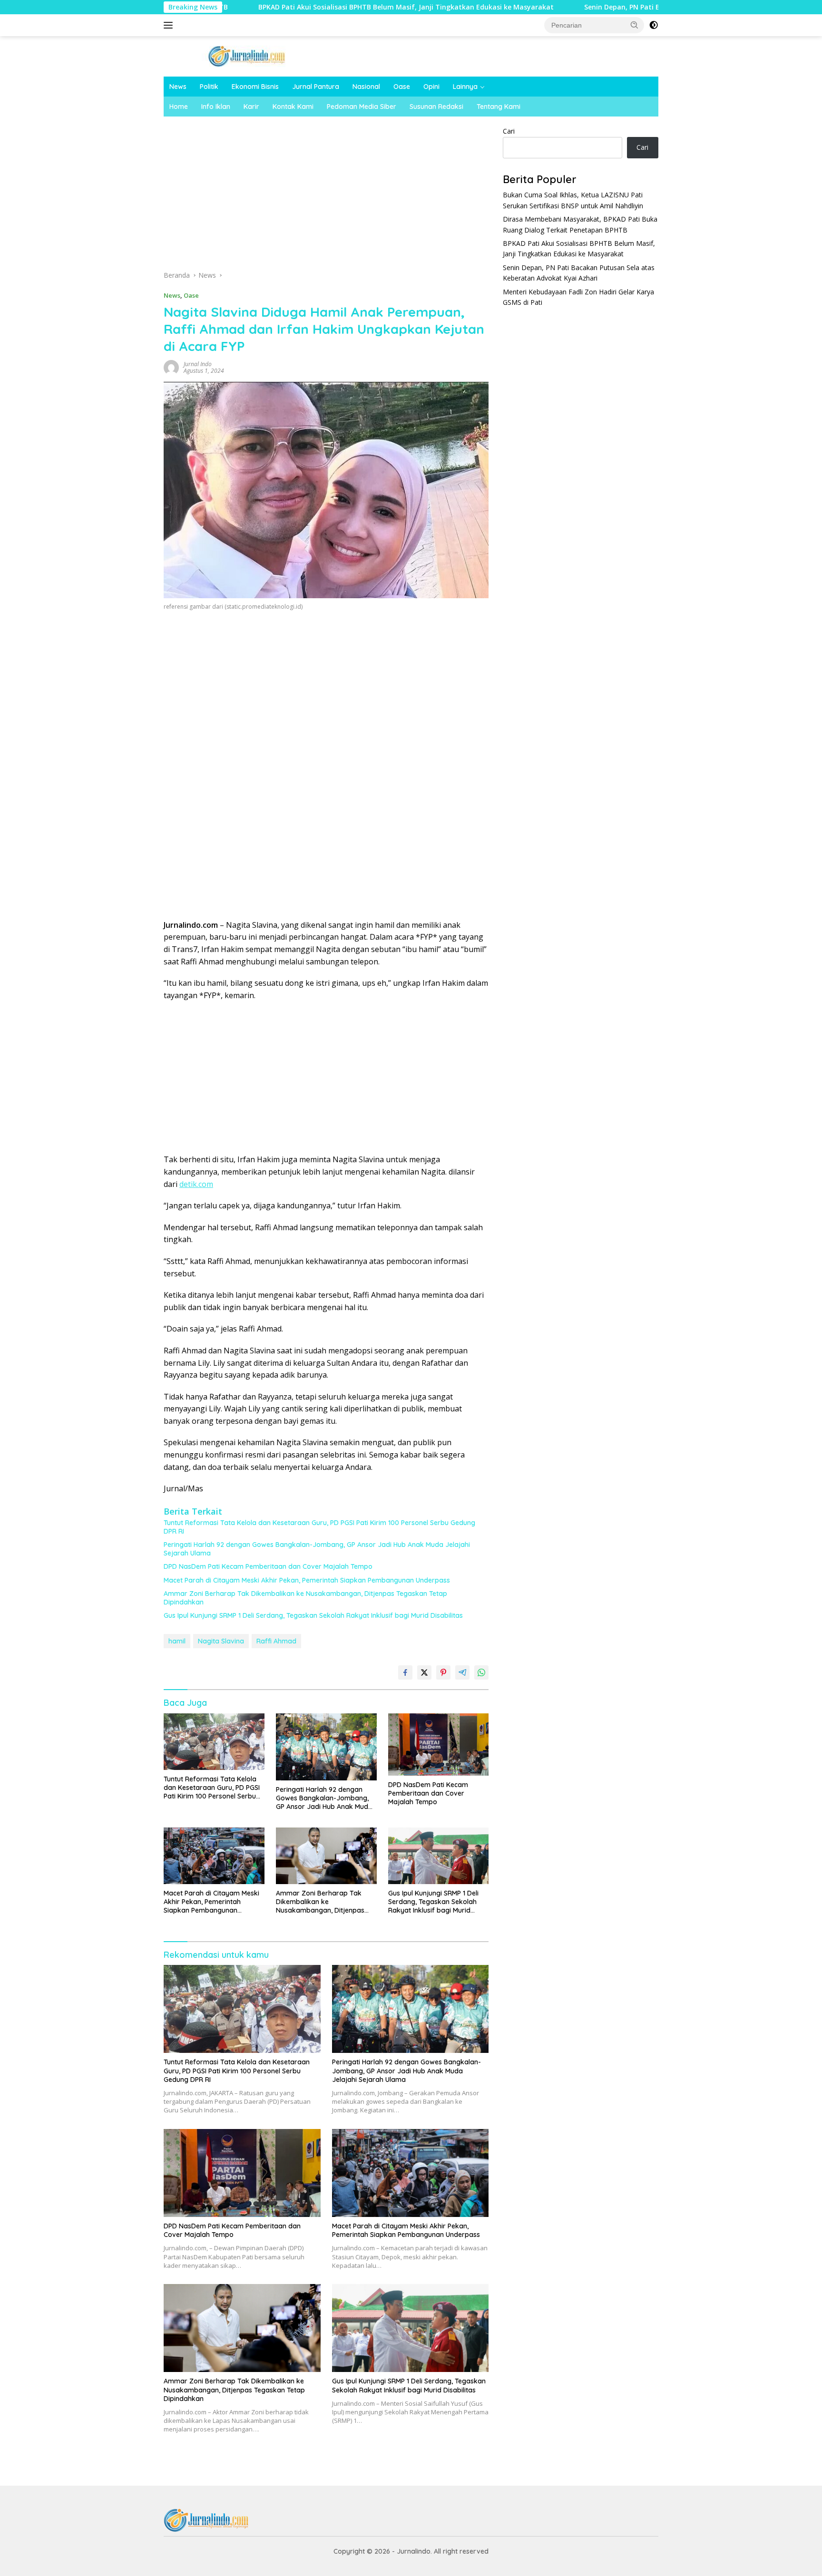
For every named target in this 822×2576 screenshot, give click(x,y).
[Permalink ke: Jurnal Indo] (171, 366)
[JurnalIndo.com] (247, 55)
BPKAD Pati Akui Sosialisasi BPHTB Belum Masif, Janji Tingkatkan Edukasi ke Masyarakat (300, 7)
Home (179, 107)
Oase (402, 87)
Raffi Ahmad (276, 1641)
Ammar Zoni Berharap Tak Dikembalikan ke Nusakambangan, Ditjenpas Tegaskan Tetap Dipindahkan (305, 1598)
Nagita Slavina (221, 1641)
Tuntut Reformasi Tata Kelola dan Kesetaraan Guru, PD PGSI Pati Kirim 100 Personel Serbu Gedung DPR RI (319, 1527)
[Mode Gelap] (654, 25)
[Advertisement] (326, 196)
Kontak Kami (293, 107)
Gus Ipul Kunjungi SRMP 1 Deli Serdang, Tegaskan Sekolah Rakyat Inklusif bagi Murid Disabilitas (313, 1615)
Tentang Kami (499, 107)
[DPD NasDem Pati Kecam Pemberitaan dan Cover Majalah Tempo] (439, 1745)
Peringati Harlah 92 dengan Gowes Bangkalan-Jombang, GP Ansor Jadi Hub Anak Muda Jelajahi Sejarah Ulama (317, 1549)
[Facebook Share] (405, 1672)
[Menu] (170, 25)
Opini (431, 87)
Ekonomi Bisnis (255, 87)
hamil (177, 1641)
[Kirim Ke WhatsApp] (481, 1672)
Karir (251, 107)
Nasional (366, 87)
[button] (635, 25)
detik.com (196, 1184)
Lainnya (465, 87)
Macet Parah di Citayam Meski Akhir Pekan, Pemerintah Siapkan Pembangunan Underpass (307, 1580)
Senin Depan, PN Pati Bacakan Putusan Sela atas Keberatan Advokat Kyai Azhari (613, 7)
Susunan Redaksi (436, 107)
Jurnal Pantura (316, 87)
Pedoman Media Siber (362, 107)
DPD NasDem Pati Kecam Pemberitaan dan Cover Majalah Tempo (268, 1566)
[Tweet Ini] (424, 1672)
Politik (209, 87)
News (178, 87)
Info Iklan (216, 107)
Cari (509, 131)
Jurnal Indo (198, 364)
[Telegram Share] (462, 1672)
